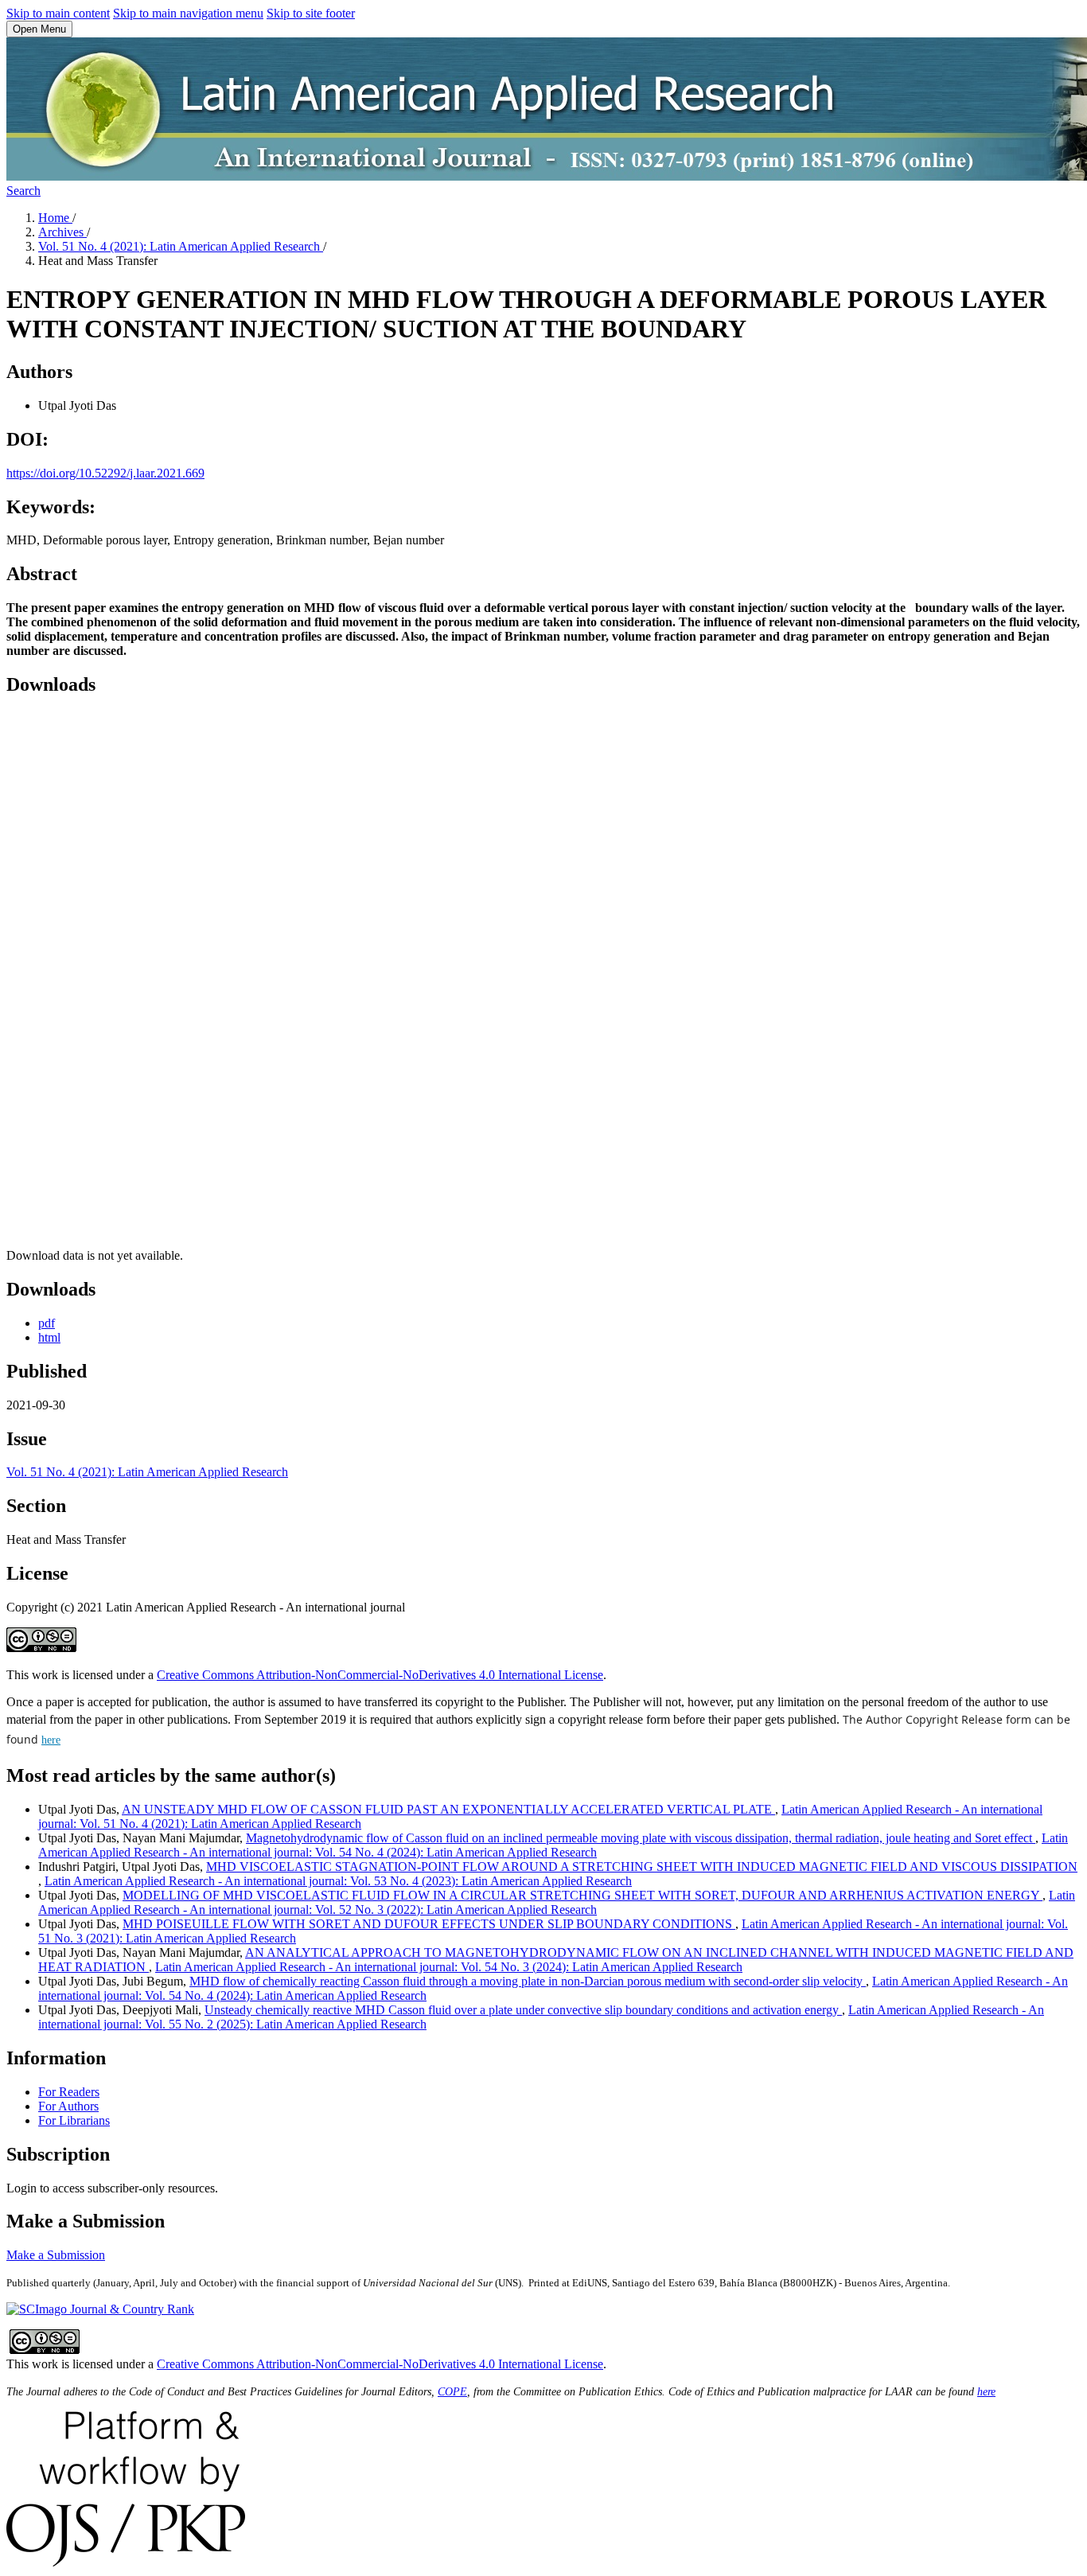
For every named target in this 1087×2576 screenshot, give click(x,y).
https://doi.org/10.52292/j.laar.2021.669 (105, 473)
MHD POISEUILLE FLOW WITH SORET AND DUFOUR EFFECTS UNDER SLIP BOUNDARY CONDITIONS (429, 1924)
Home (55, 218)
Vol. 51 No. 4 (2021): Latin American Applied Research (181, 246)
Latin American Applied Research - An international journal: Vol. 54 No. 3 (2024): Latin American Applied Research (449, 1967)
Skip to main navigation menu (188, 13)
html (49, 1337)
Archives (62, 232)
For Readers (69, 2092)
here (51, 1740)
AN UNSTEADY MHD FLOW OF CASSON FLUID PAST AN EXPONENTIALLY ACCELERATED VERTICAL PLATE (448, 1809)
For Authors (68, 2106)
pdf (47, 1323)
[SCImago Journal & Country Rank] (100, 2309)
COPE (452, 2392)
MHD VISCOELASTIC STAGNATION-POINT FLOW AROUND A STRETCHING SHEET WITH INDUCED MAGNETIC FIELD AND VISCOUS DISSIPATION (642, 1867)
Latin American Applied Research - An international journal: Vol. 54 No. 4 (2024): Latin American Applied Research (553, 1845)
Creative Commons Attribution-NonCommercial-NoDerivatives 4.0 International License (380, 1675)
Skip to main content (58, 13)
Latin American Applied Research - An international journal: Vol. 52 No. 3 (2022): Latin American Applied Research (557, 1902)
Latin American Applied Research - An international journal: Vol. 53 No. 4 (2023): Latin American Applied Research (338, 1881)
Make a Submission (56, 2255)
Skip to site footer (311, 13)
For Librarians (74, 2120)
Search (23, 191)
